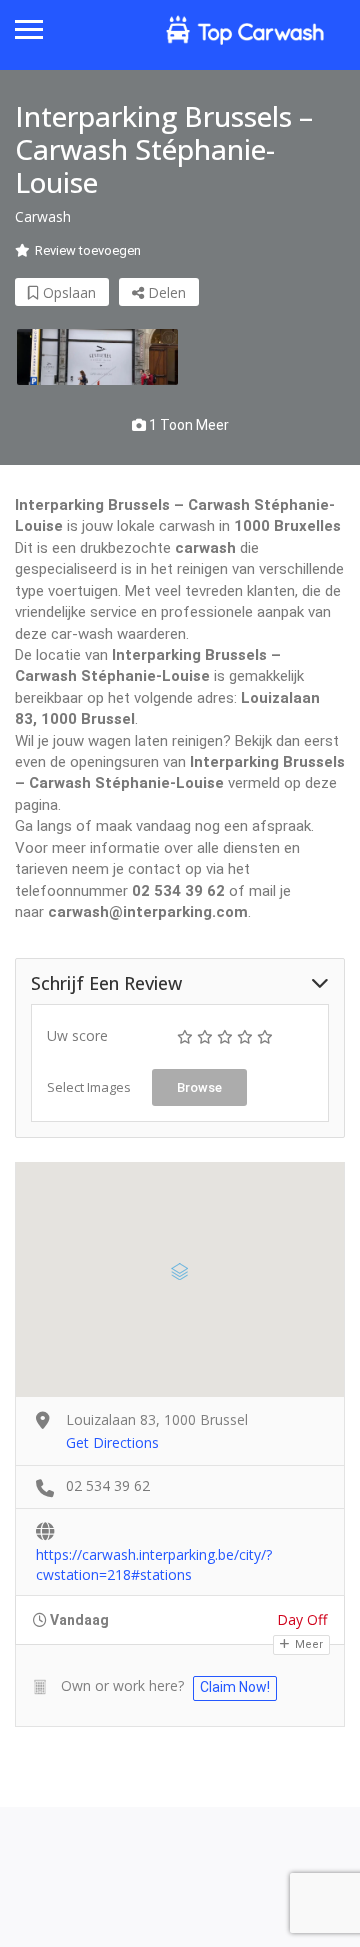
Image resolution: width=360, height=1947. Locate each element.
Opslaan (67, 292)
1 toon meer (187, 425)
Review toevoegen (88, 250)
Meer (307, 1644)
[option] (97, 357)
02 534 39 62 (108, 1485)
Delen (165, 292)
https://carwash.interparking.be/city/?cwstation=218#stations (154, 1556)
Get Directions (112, 1442)
